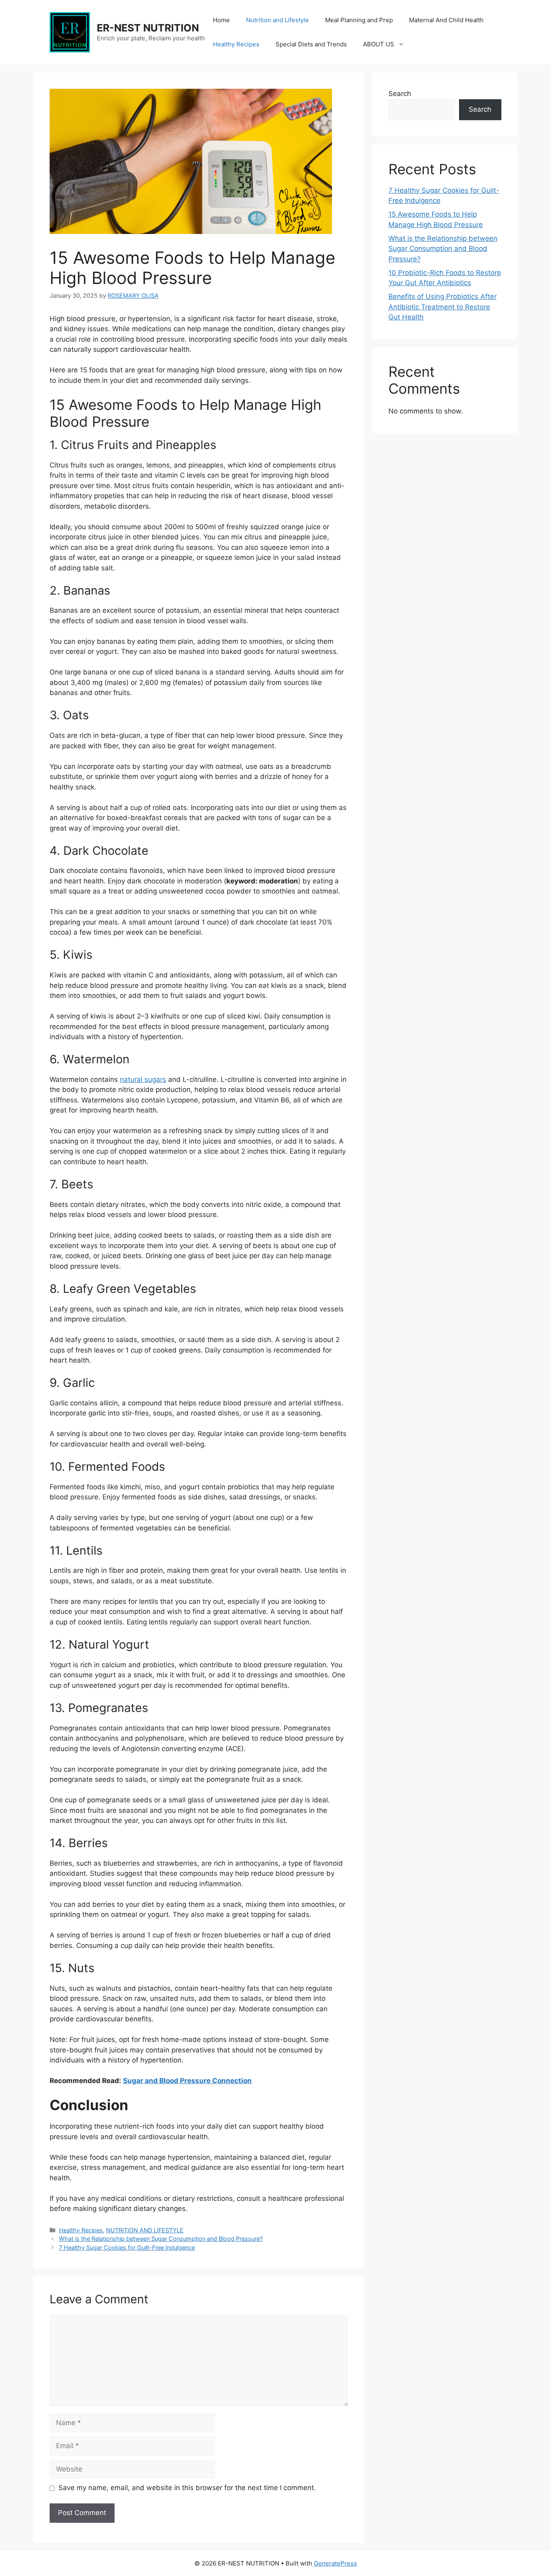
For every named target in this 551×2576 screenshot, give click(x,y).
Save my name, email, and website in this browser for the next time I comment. (187, 2488)
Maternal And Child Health (446, 20)
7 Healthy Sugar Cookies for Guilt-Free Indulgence (127, 2247)
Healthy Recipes (236, 44)
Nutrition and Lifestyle (278, 20)
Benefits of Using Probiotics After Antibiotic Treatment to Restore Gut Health (442, 307)
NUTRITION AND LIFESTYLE (145, 2230)
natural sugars (143, 1079)
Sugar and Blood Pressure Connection (187, 2081)
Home (221, 20)
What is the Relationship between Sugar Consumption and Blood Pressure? (161, 2239)
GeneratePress (335, 2563)
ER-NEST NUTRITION (148, 28)
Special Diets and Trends (311, 44)
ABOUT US (379, 44)
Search (400, 94)
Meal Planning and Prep (359, 20)
